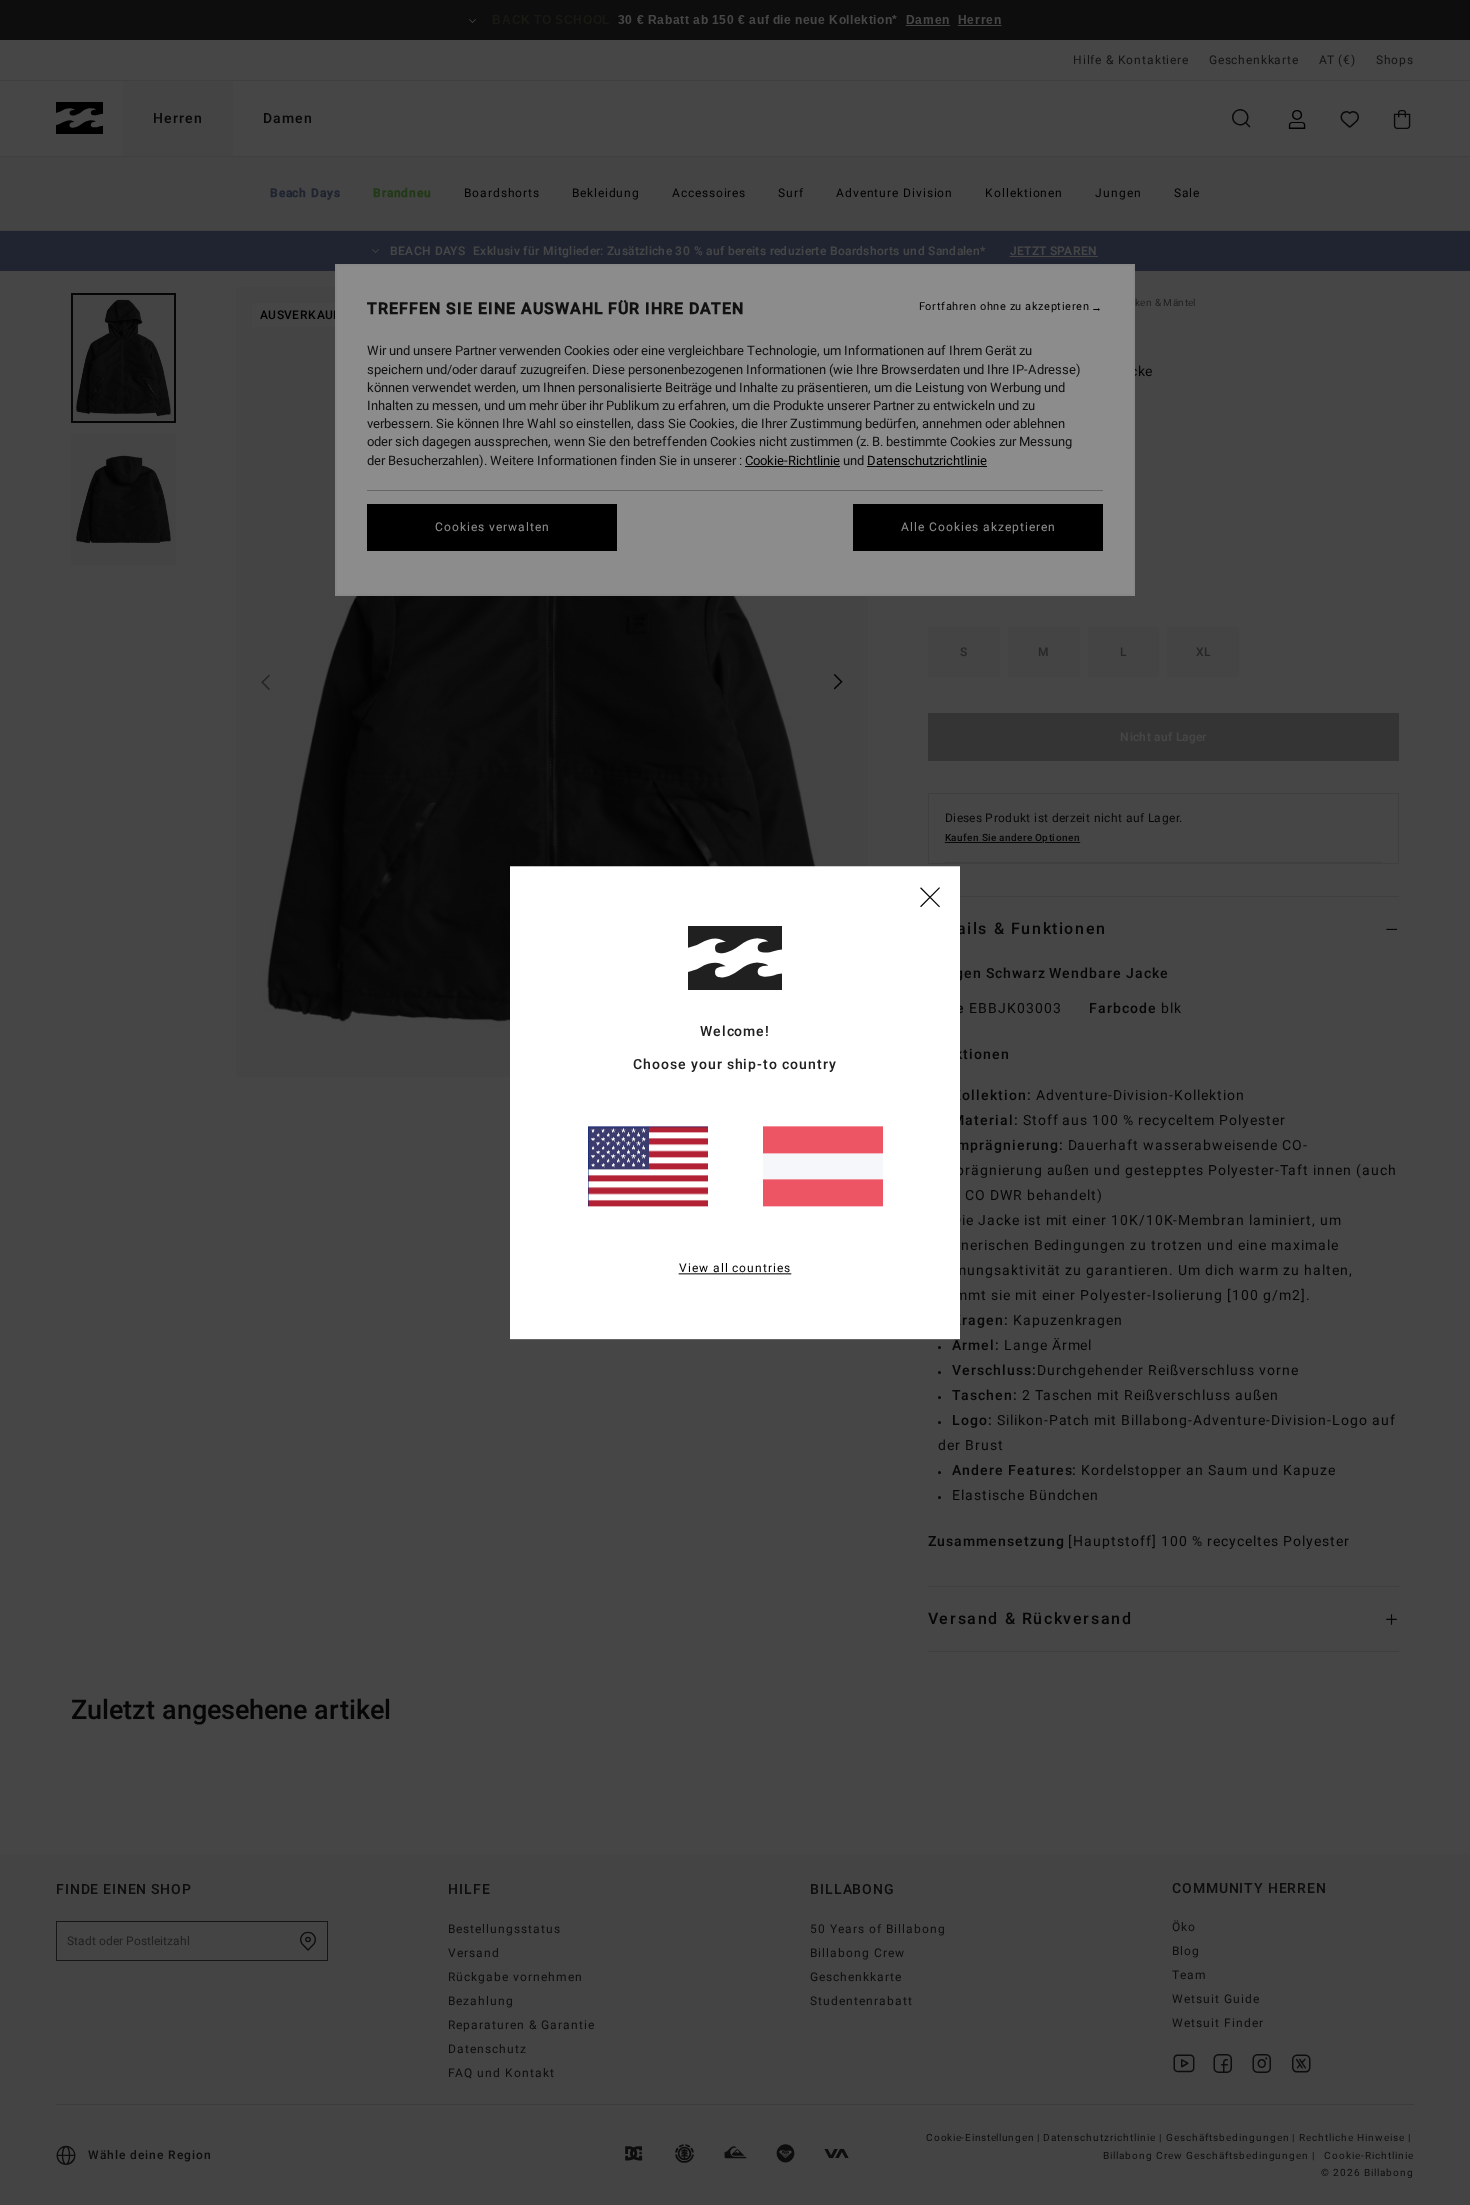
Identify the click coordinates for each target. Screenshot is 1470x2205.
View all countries (735, 1268)
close (930, 896)
